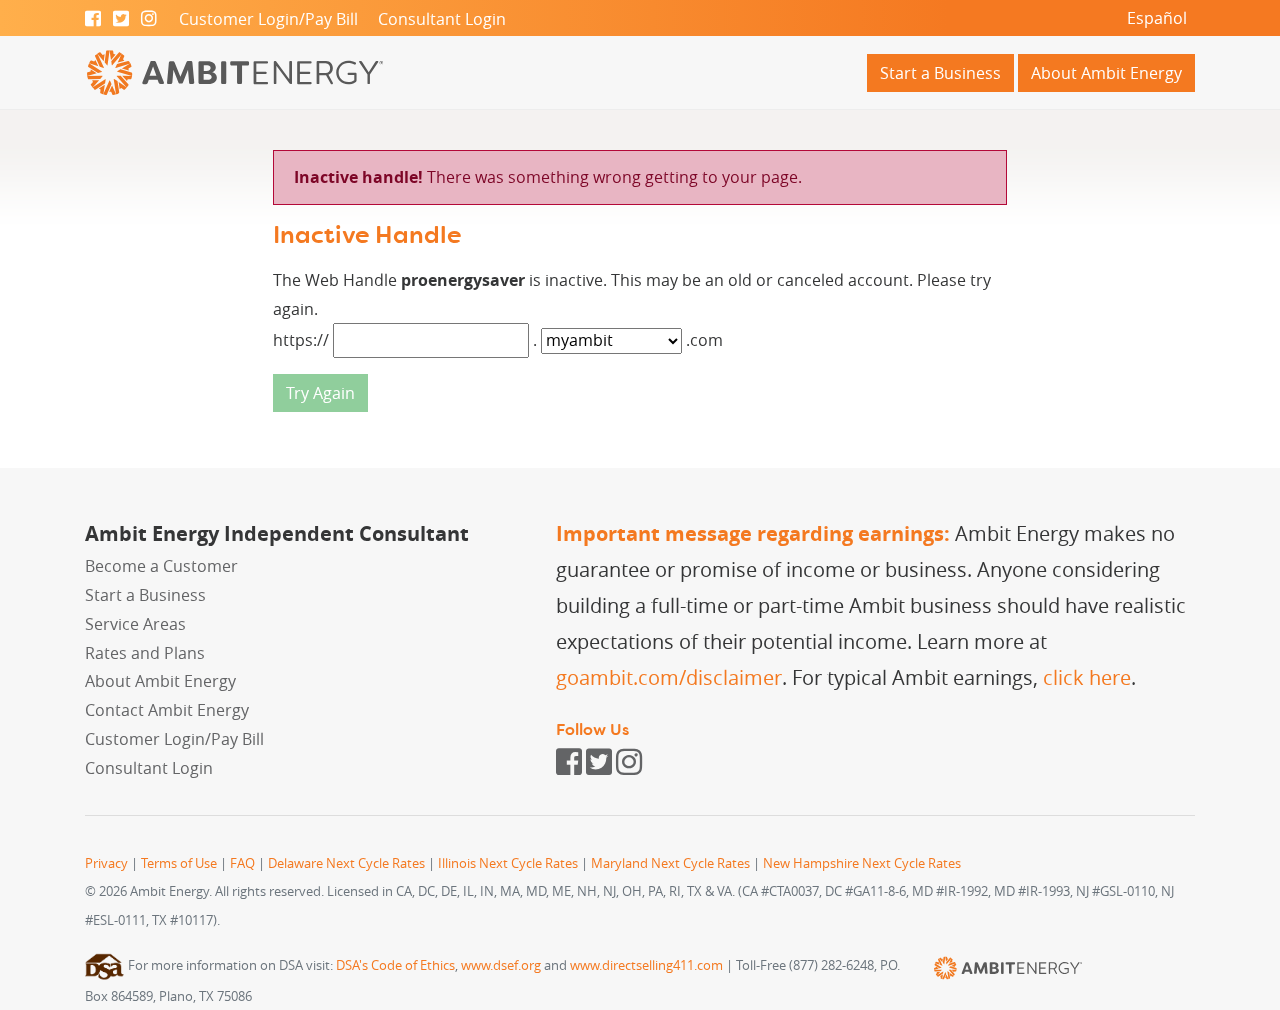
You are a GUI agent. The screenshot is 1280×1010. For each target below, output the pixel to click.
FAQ (242, 863)
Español (1157, 18)
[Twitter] (121, 19)
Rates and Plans (145, 653)
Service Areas (135, 624)
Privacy (106, 863)
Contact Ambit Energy (167, 710)
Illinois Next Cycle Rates (508, 863)
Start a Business (940, 73)
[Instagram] (149, 19)
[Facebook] (93, 19)
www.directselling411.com (646, 965)
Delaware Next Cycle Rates (346, 863)
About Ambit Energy (1106, 73)
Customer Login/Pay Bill (268, 19)
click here (1087, 677)
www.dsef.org (501, 965)
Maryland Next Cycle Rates (670, 863)
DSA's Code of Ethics (395, 965)
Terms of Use (179, 863)
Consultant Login (442, 19)
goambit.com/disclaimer (669, 677)
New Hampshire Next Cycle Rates (862, 863)
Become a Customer (161, 566)
